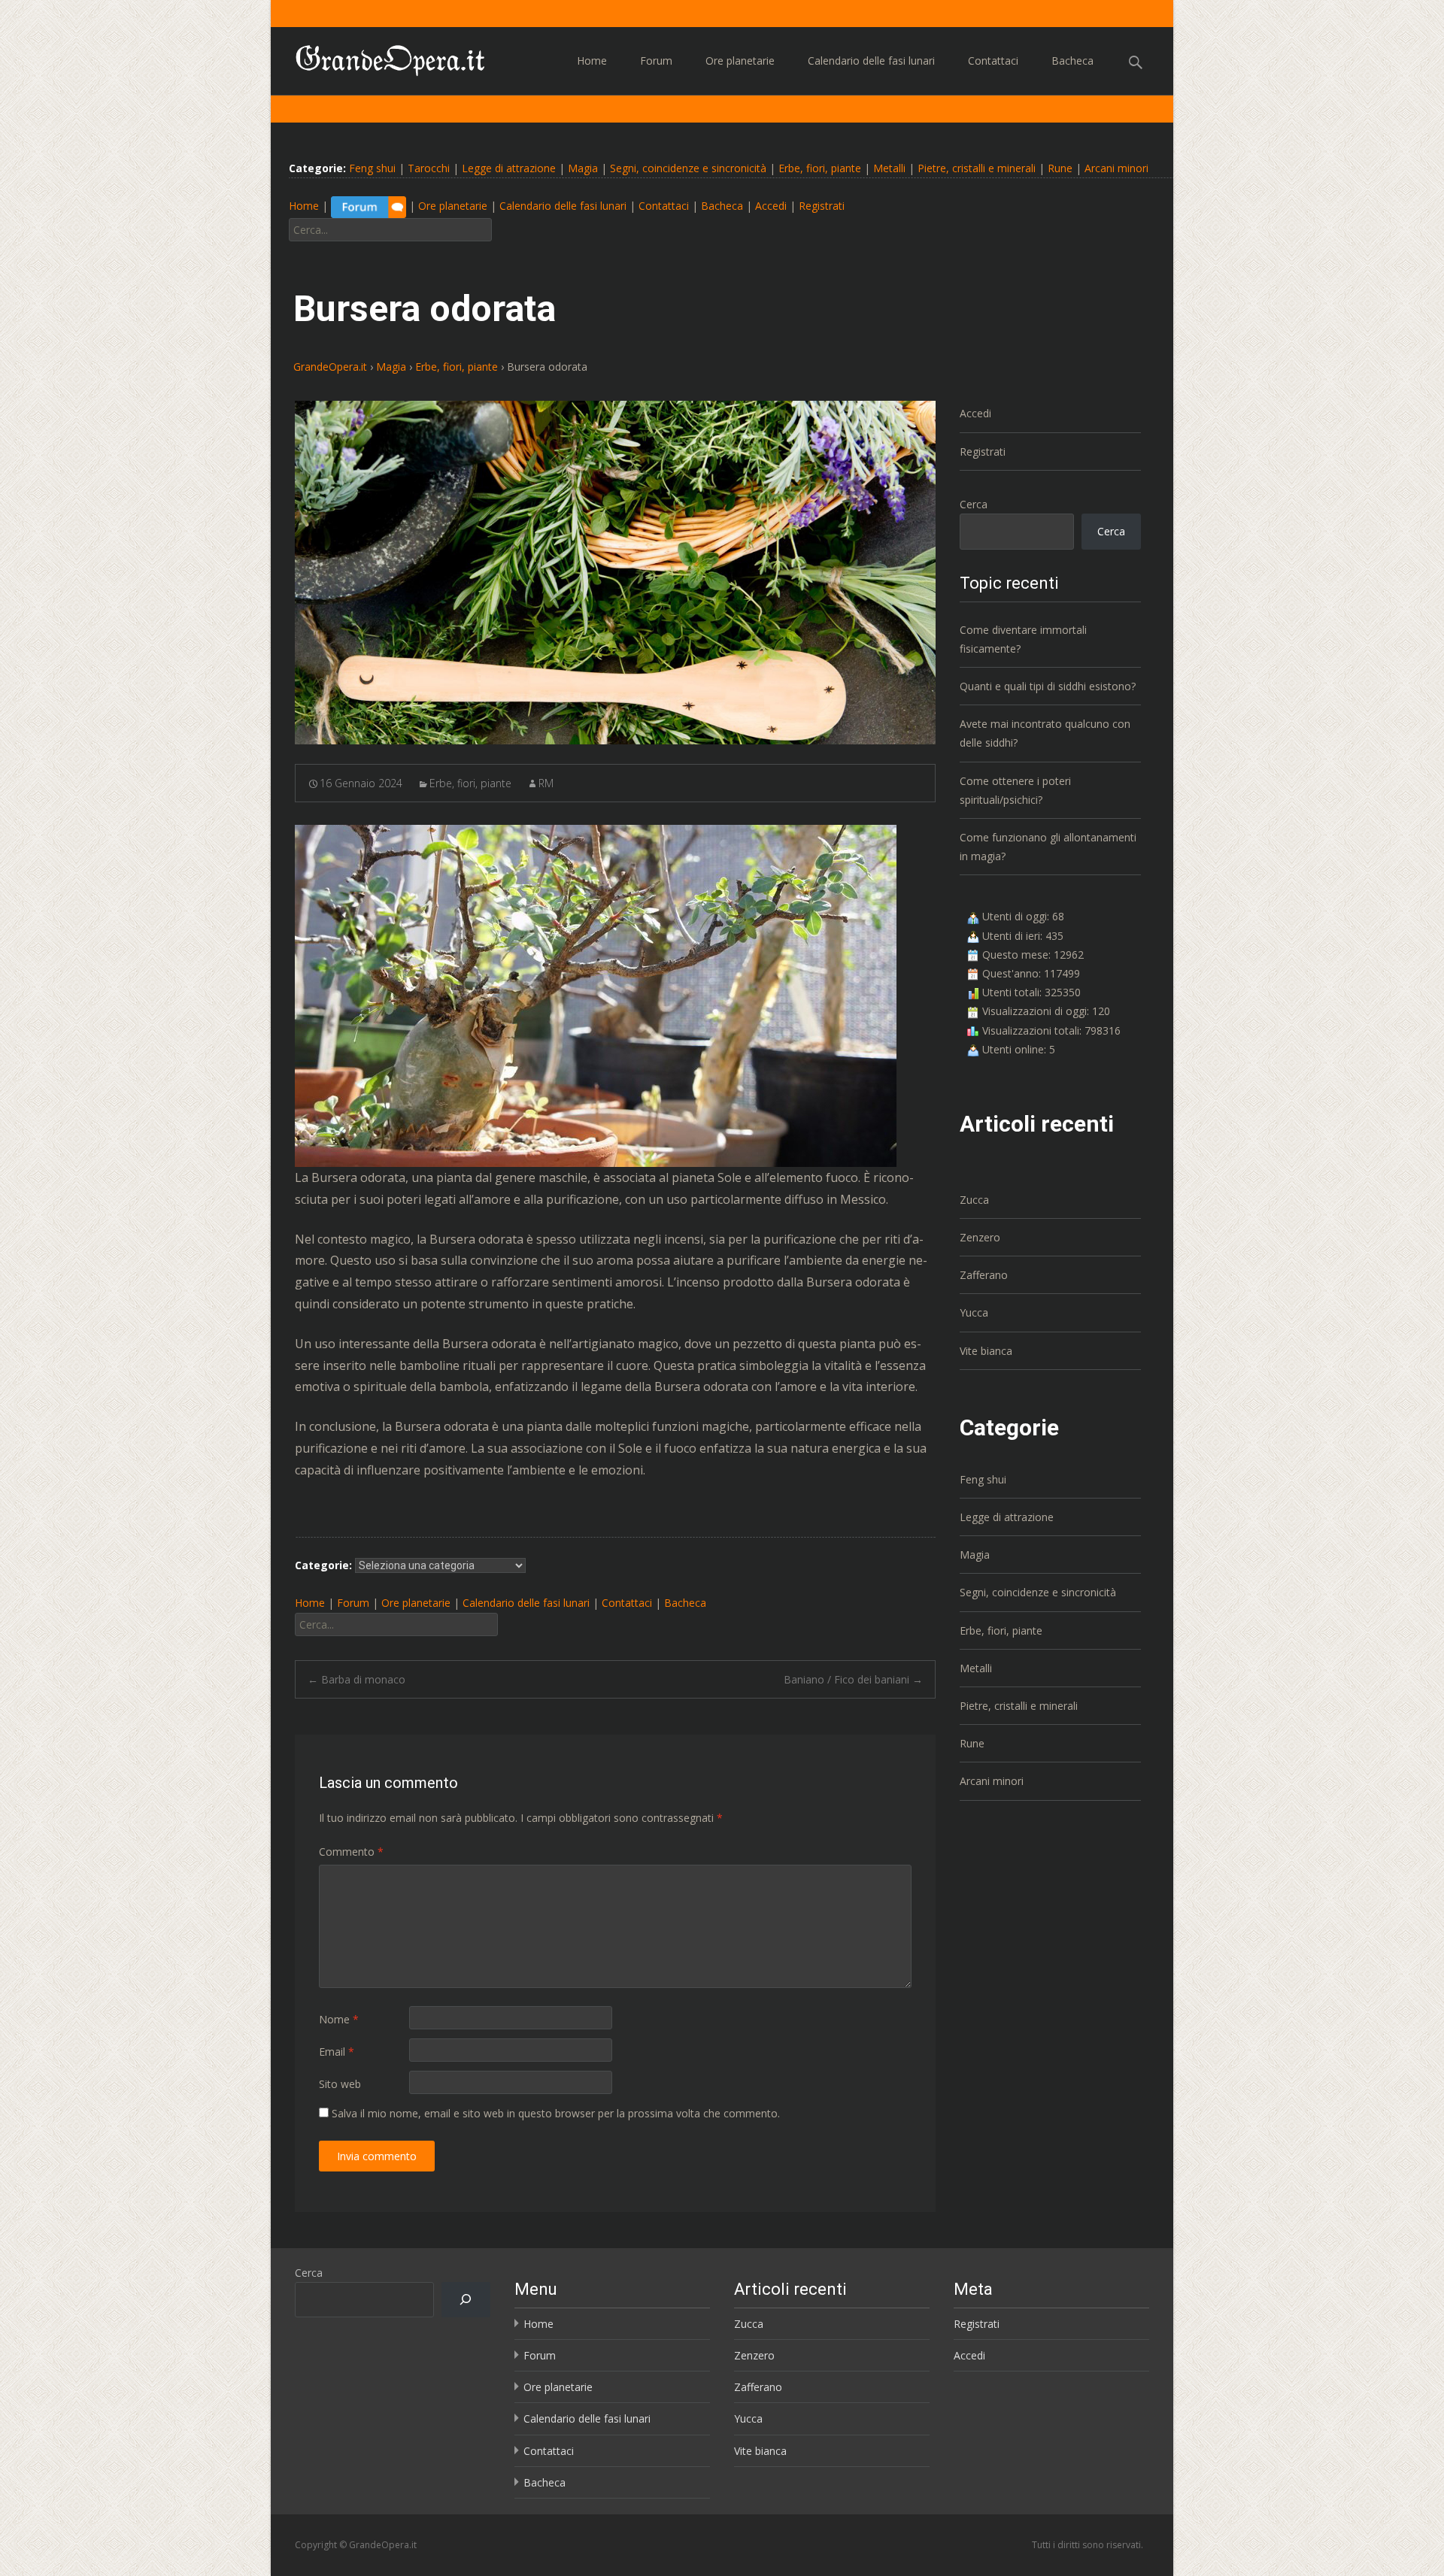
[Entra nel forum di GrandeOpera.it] (369, 206)
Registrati (822, 206)
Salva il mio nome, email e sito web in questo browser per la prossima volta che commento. (556, 2113)
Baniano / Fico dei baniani (853, 1679)
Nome (339, 2019)
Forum (656, 61)
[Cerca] (466, 2300)
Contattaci (993, 61)
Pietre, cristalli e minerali (977, 168)
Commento (351, 1852)
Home (592, 61)
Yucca (974, 1312)
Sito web (340, 2084)
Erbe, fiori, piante (820, 168)
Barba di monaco (356, 1679)
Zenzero (980, 1237)
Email (337, 2052)
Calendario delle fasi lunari (871, 61)
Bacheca (1072, 61)
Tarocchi (429, 168)
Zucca (974, 1200)
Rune (1060, 168)
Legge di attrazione (509, 168)
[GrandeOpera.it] (379, 57)
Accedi (771, 206)
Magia (583, 168)
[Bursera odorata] (615, 573)
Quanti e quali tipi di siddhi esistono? (1048, 686)
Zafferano (984, 1275)
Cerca (974, 504)
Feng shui (372, 168)
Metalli (889, 168)
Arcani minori (1116, 168)
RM (546, 783)
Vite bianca (986, 1351)
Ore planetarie (740, 61)
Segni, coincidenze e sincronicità (688, 168)
